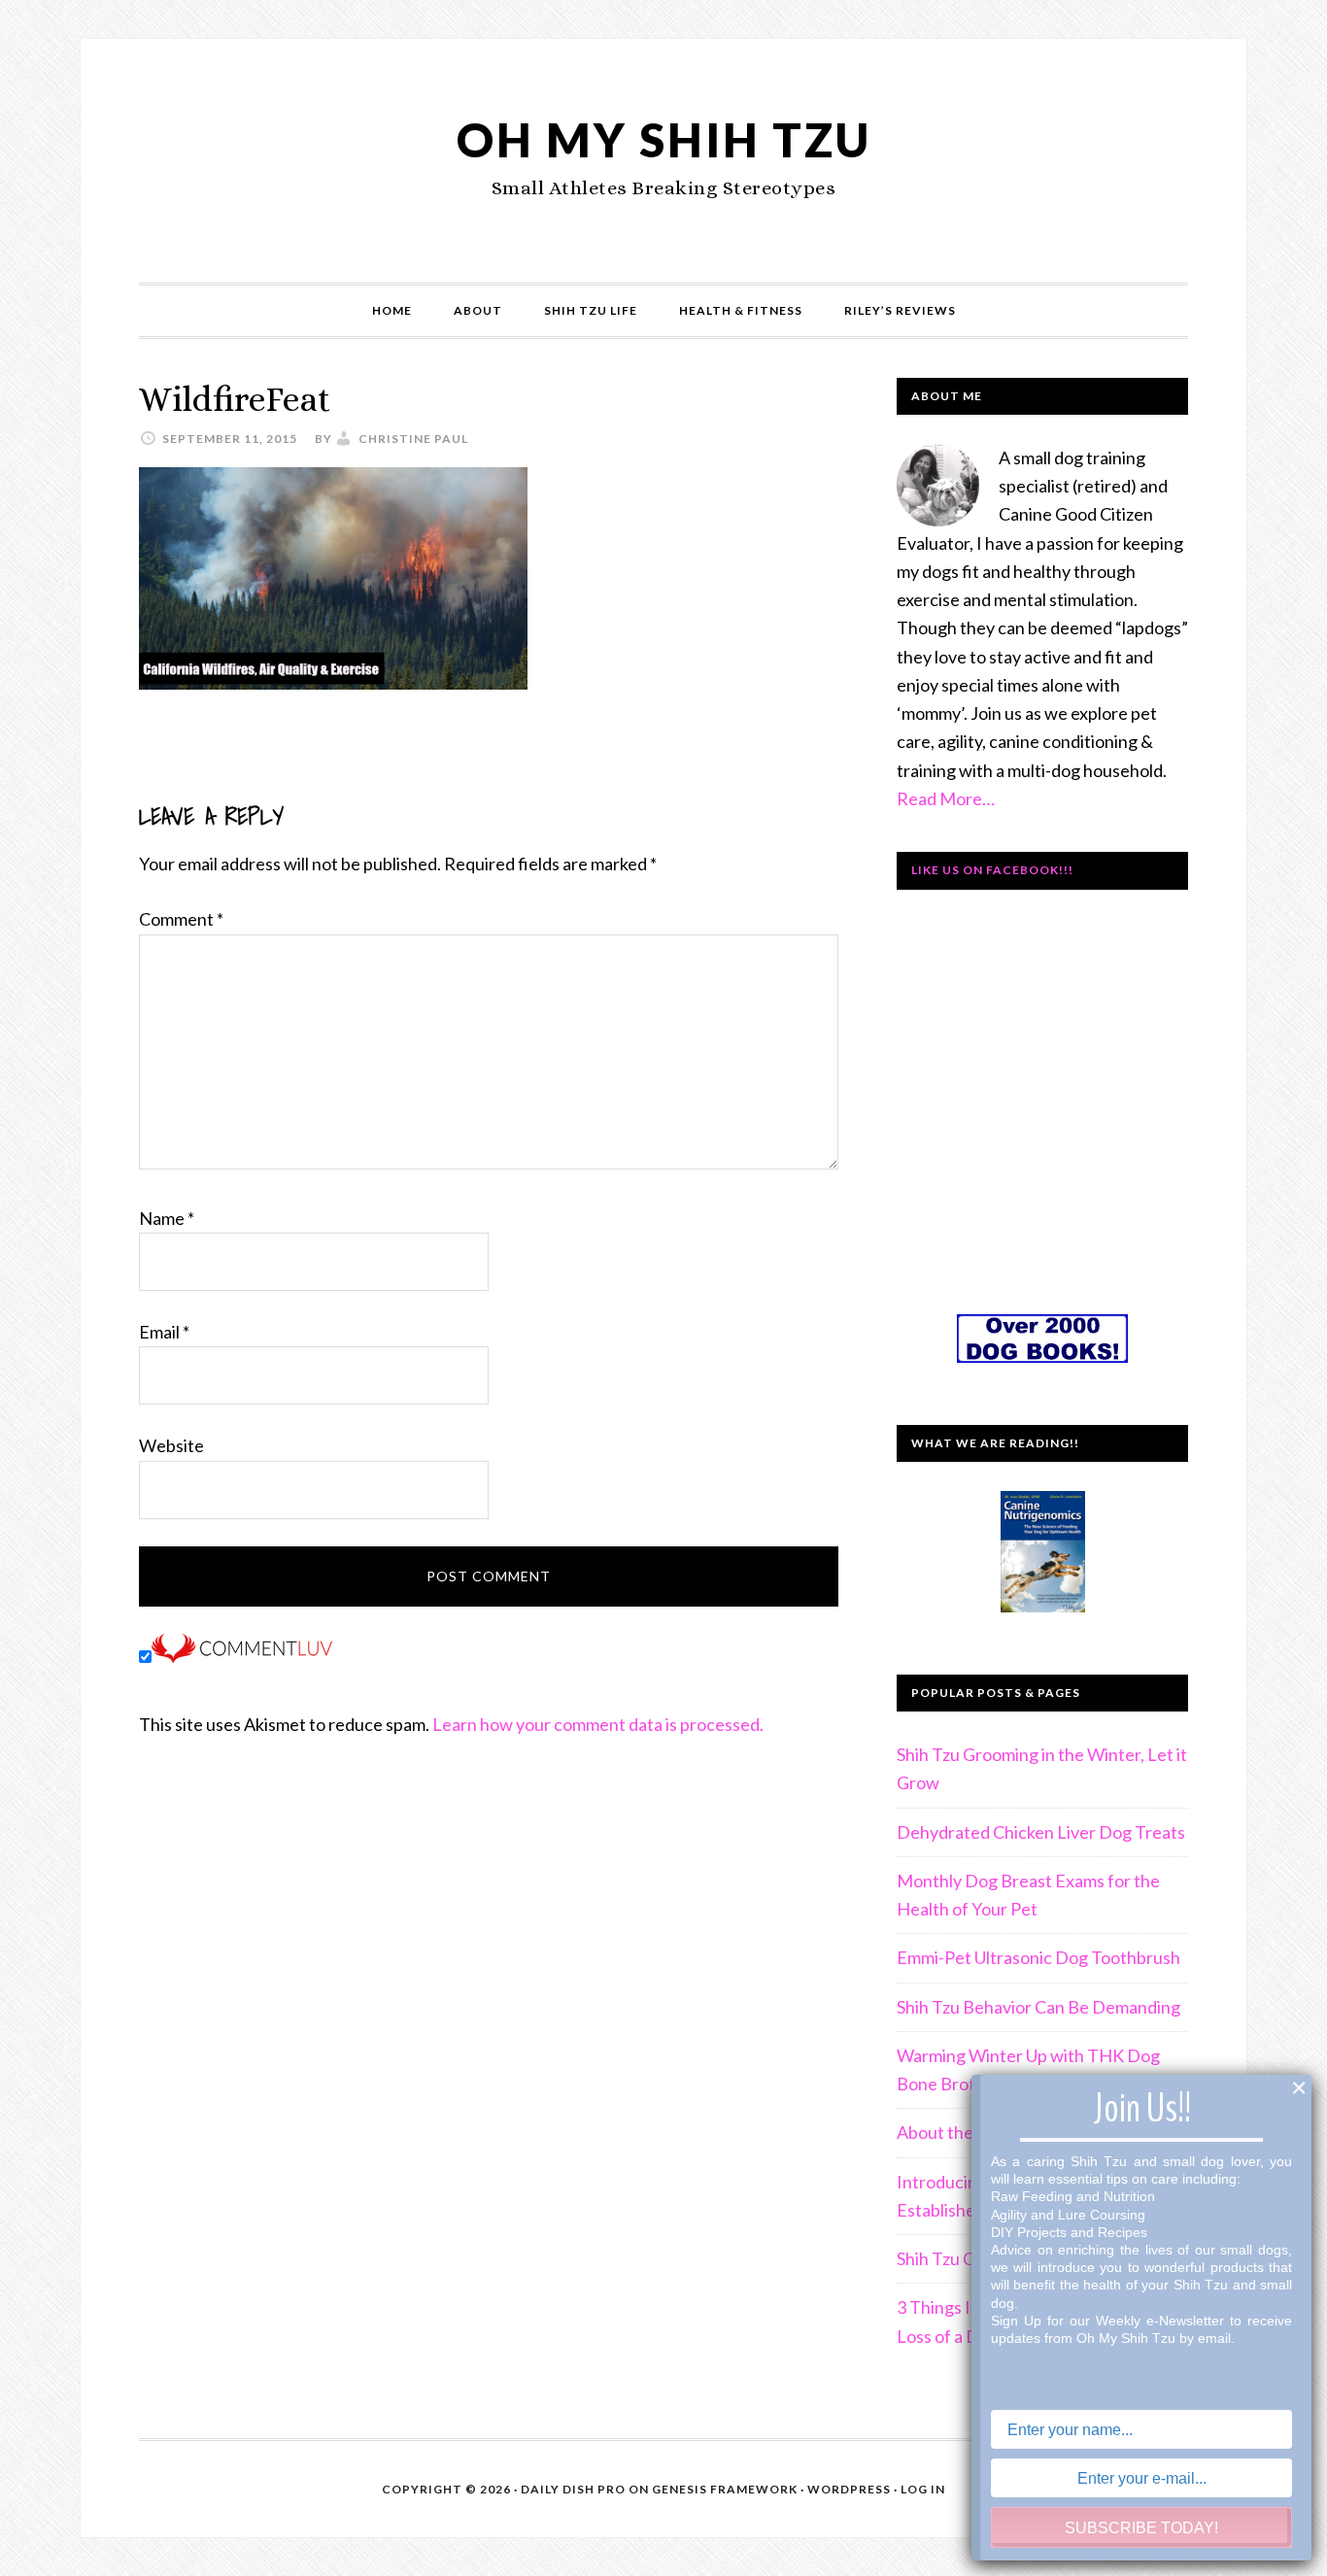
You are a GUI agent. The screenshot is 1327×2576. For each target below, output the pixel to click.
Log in (923, 2489)
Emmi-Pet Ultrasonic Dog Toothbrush (1038, 1957)
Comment (181, 919)
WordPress (849, 2489)
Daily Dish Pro (573, 2489)
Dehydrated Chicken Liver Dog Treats (1041, 1832)
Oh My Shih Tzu (664, 139)
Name (167, 1218)
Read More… (946, 798)
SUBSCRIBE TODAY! (1141, 2528)
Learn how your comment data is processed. (598, 1724)
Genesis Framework (725, 2489)
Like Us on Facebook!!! (992, 870)
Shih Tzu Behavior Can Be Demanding (1038, 2007)
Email (164, 1332)
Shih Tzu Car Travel (969, 2258)
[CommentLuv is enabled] (242, 1656)
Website (171, 1445)
